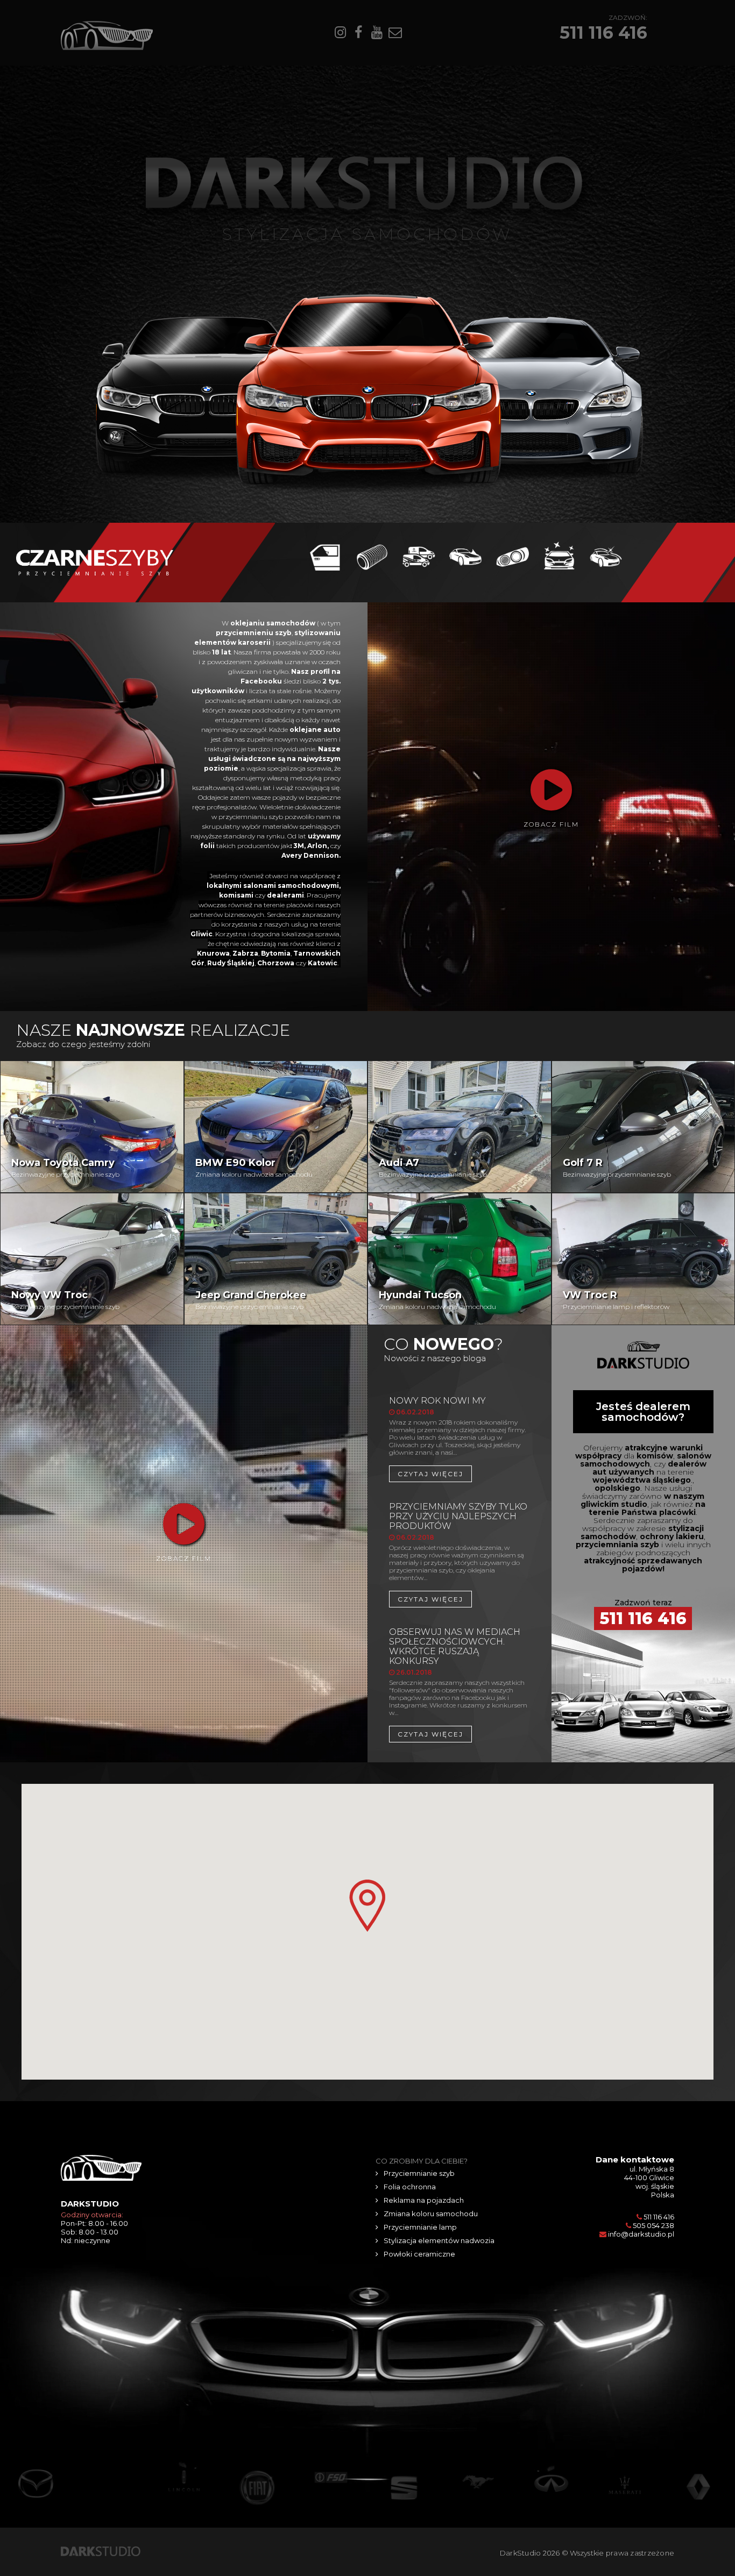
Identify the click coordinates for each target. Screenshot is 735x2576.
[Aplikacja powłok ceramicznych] (606, 556)
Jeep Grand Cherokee (251, 1295)
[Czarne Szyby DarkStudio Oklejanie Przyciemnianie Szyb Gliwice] (107, 35)
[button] (367, 1906)
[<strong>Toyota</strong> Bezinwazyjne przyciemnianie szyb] (92, 1136)
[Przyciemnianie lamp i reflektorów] (513, 556)
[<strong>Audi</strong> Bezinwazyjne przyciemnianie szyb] (460, 1129)
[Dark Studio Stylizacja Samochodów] (101, 2550)
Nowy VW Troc (50, 1295)
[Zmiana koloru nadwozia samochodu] (466, 556)
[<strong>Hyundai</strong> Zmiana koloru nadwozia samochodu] (460, 1240)
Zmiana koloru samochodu (431, 2214)
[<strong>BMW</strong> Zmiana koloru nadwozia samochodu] (276, 1151)
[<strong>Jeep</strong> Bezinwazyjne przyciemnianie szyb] (276, 1234)
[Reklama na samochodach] (419, 556)
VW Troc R (590, 1295)
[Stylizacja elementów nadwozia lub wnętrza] (559, 556)
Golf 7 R (583, 1163)
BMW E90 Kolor (235, 1163)
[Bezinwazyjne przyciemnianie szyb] (325, 556)
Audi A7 (399, 1163)
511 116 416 (603, 33)
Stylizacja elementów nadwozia (439, 2240)
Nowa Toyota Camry (63, 1163)
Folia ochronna (410, 2187)
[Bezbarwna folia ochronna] (372, 556)
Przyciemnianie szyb (419, 2173)
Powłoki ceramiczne (419, 2254)
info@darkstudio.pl (641, 2234)
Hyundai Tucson (420, 1295)
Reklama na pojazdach (424, 2200)
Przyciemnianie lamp (420, 2227)
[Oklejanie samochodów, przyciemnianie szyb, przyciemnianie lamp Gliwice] (95, 561)
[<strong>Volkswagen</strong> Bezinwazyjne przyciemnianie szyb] (644, 1151)
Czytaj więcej (430, 1474)
